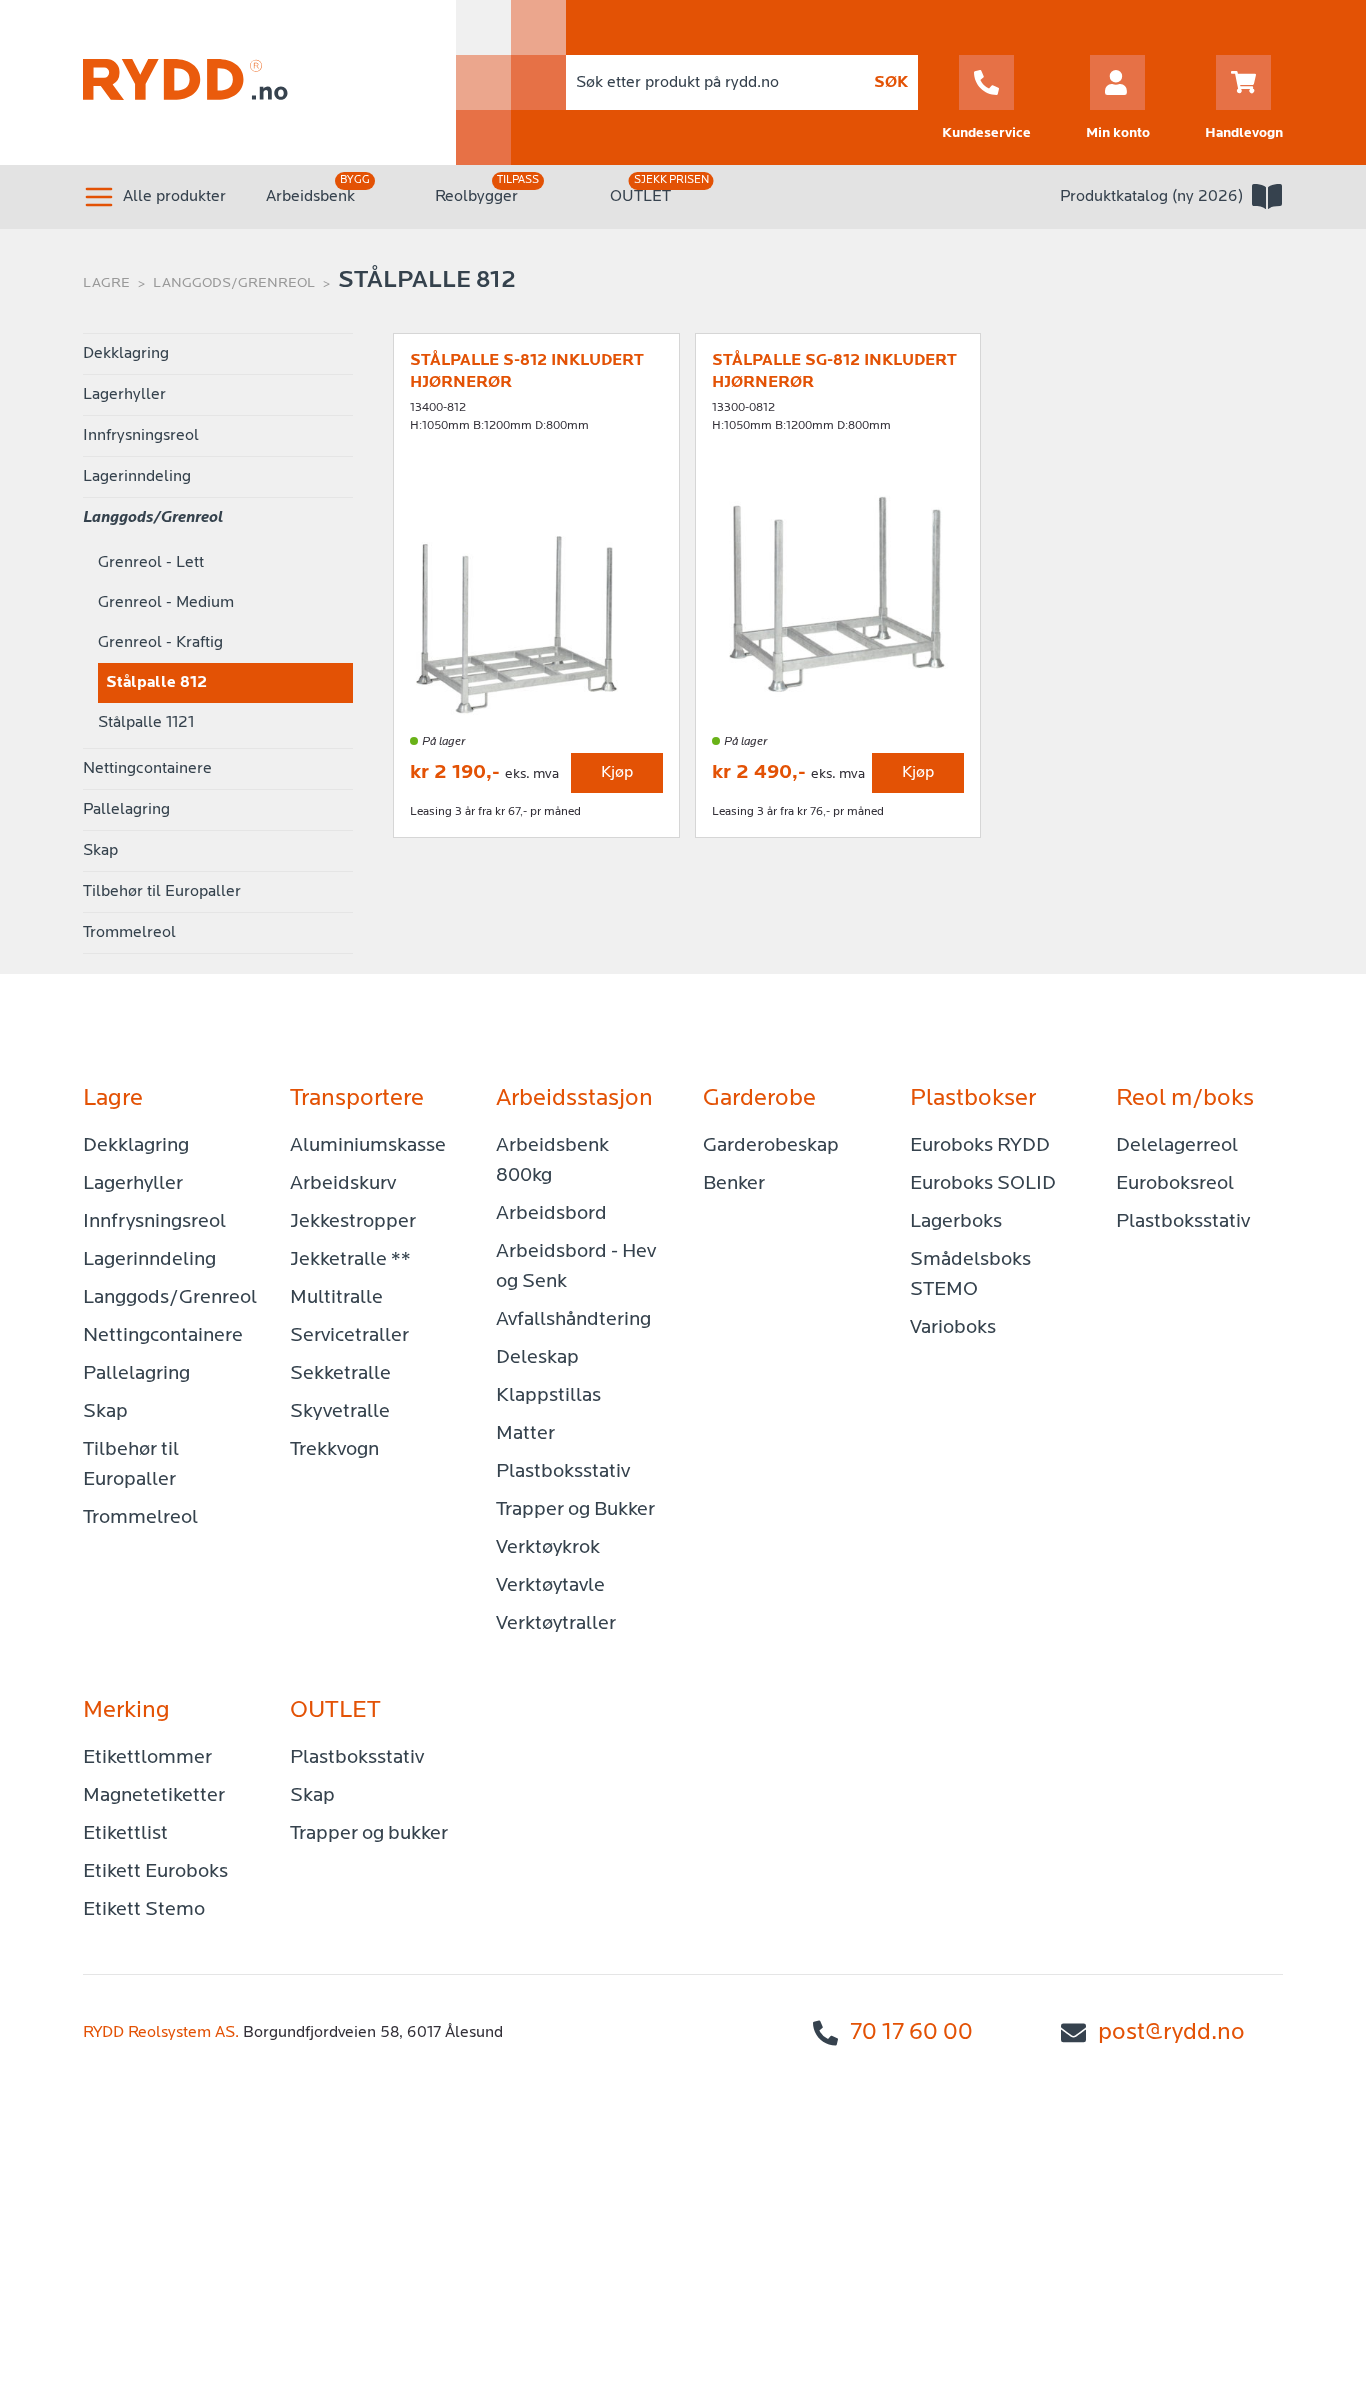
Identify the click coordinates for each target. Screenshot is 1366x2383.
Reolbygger (476, 197)
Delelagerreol (1177, 1146)
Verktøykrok (548, 1548)
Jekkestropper (353, 1222)
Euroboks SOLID (983, 1184)
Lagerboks (956, 1222)
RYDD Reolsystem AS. (161, 2033)
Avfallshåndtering (573, 1320)
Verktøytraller (556, 1624)
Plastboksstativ (563, 1472)
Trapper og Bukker (575, 1510)
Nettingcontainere (147, 769)
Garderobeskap (771, 1146)
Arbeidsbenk (310, 197)
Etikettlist (125, 1834)
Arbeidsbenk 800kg (552, 1161)
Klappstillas (548, 1396)
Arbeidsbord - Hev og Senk (576, 1267)
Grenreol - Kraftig (160, 643)
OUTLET (640, 197)
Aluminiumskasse (368, 1146)
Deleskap (537, 1358)
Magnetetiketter (154, 1796)
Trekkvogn (334, 1450)
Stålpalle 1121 (146, 723)
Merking (126, 1711)
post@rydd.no (1171, 2033)
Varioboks (953, 1328)
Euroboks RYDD (980, 1146)
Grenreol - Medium (166, 603)
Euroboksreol (1175, 1184)
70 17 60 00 (911, 2033)
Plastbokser (973, 1099)
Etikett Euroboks (155, 1872)
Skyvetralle (340, 1412)
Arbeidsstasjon (574, 1099)
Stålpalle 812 (156, 683)
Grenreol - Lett (151, 563)
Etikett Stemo (144, 1910)
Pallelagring (126, 810)
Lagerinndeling (137, 477)
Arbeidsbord (551, 1214)
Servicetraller (349, 1336)
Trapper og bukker (369, 1834)
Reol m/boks (1185, 1099)
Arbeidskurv (343, 1184)
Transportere (357, 1099)
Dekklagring (126, 354)
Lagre (106, 283)
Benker (734, 1184)
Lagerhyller (124, 395)
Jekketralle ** (350, 1260)
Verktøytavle (550, 1586)
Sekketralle (340, 1374)
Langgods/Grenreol (234, 283)
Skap (100, 851)
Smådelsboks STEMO (970, 1275)
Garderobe (759, 1099)
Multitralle (336, 1298)
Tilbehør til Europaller (162, 892)
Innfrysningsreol (141, 436)
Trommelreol (129, 933)
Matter (525, 1434)
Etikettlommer (147, 1758)
